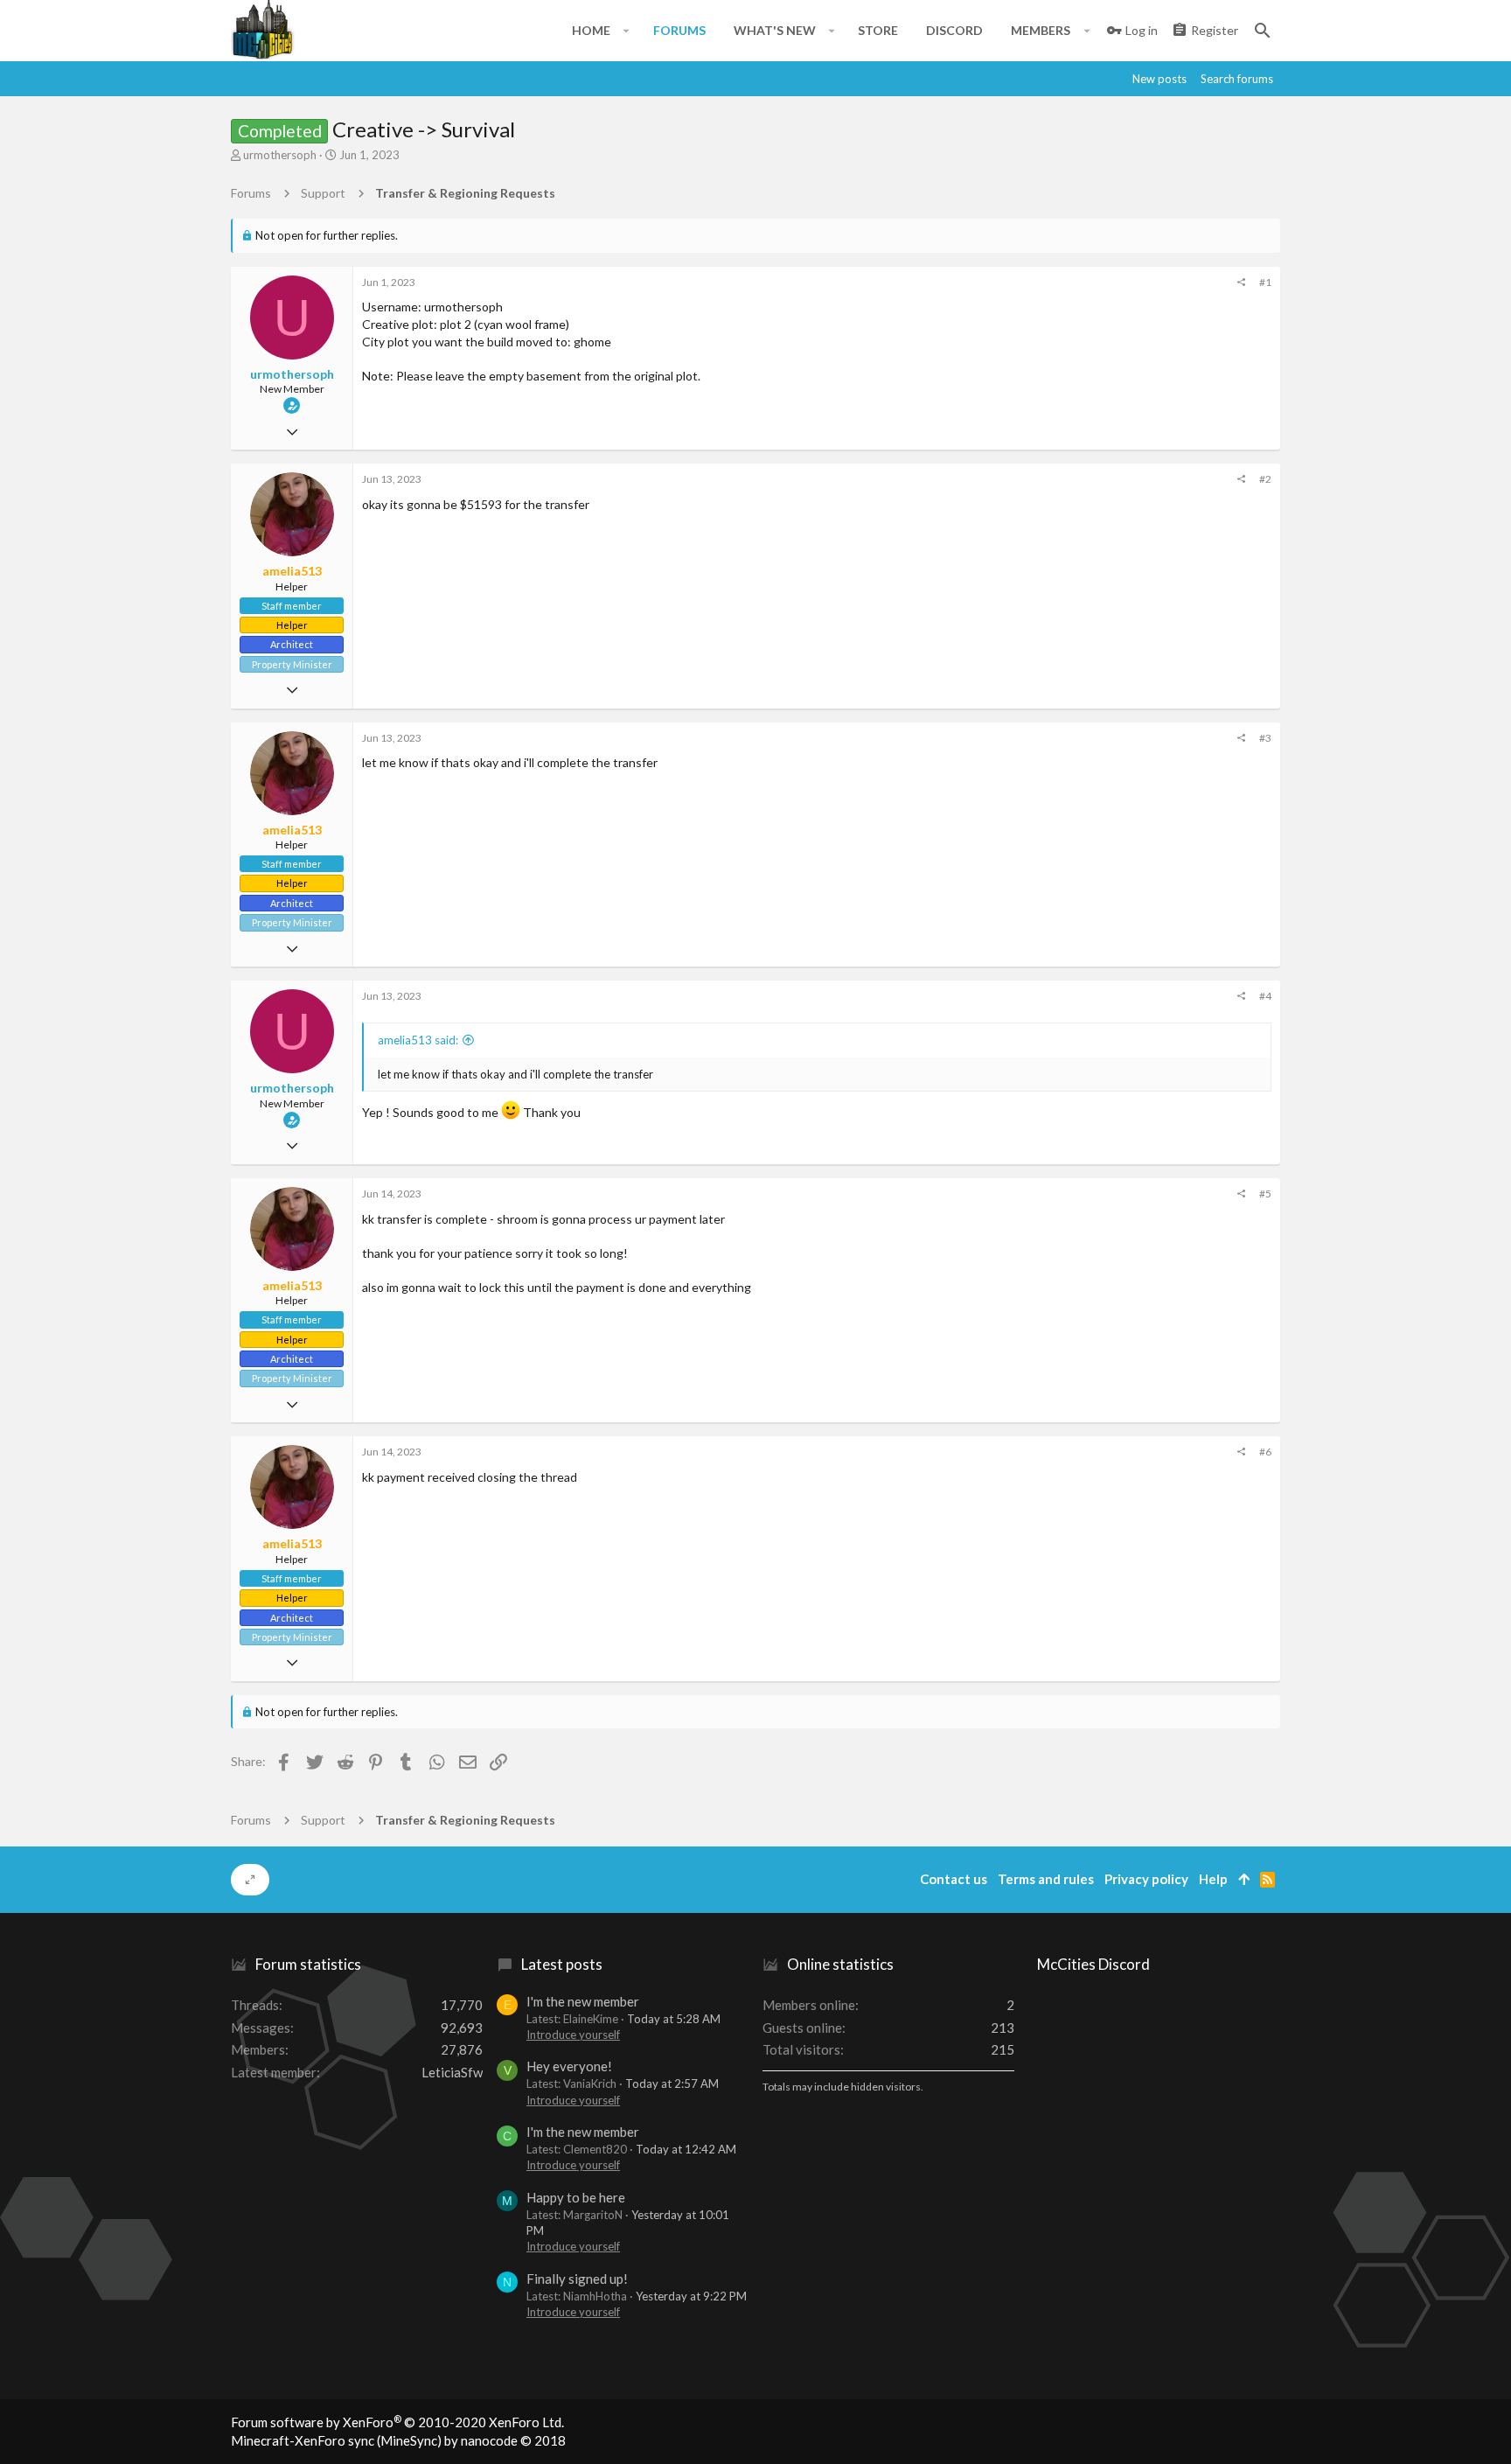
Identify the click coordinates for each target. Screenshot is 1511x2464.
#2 (1265, 479)
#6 (1265, 1452)
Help (1213, 1879)
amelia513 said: (418, 1040)
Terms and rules (1046, 1879)
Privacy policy (1146, 1879)
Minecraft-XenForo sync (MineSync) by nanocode (398, 2440)
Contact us (954, 1879)
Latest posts (562, 1964)
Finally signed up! (577, 2279)
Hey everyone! (569, 2066)
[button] (627, 31)
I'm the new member (583, 2001)
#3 (1265, 738)
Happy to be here (576, 2197)
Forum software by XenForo (397, 2422)
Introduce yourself (573, 2035)
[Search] (1263, 31)
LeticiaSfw (452, 2072)
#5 (1265, 1194)
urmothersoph (280, 155)
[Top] (1244, 1879)
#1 (1265, 282)
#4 (1265, 996)
